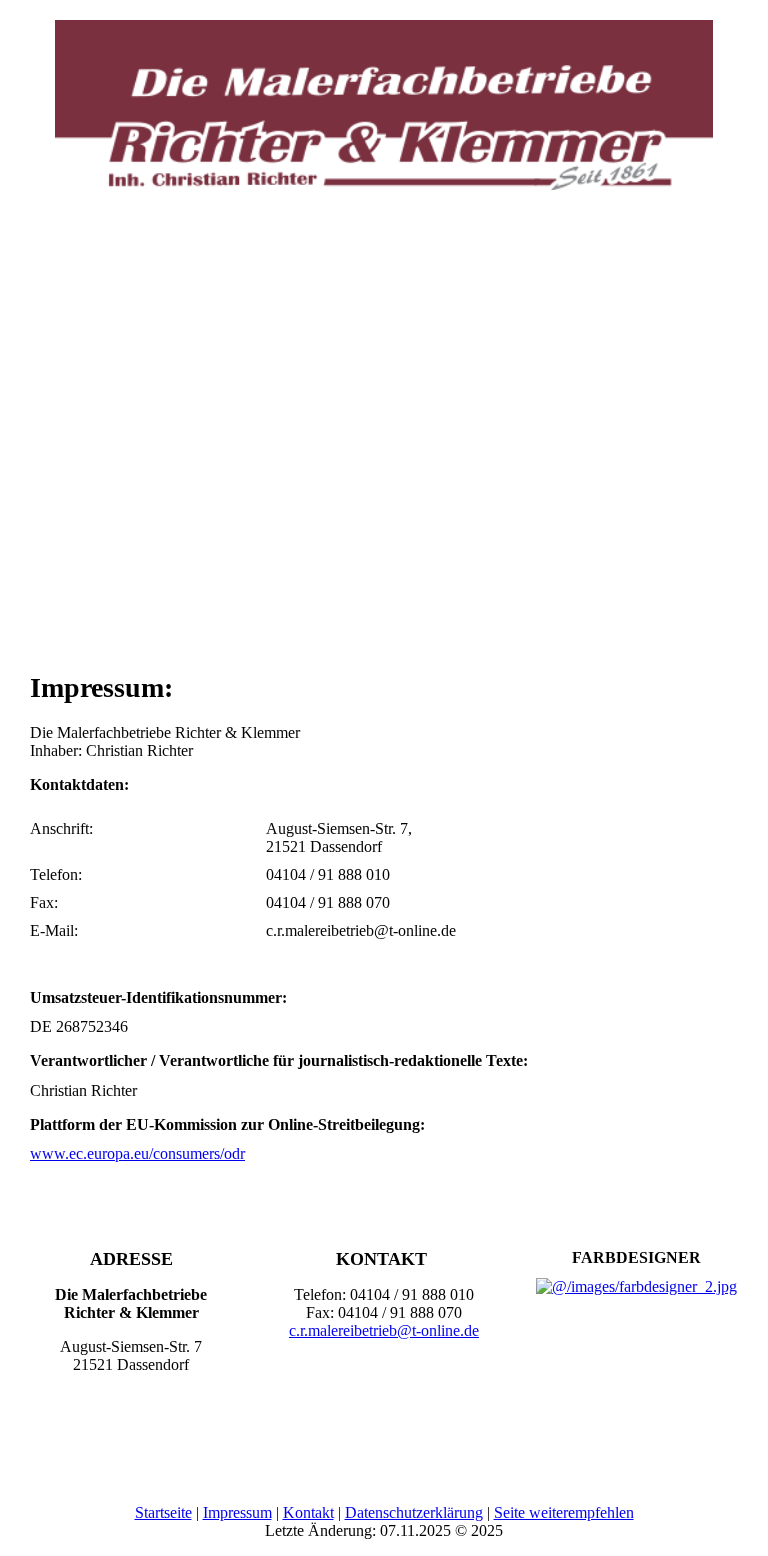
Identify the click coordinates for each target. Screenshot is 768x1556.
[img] (384, 95)
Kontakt (308, 1512)
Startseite (163, 1512)
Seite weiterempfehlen (564, 1512)
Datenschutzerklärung (414, 1512)
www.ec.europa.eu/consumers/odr (137, 1153)
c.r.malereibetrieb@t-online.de (384, 1330)
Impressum (237, 1512)
